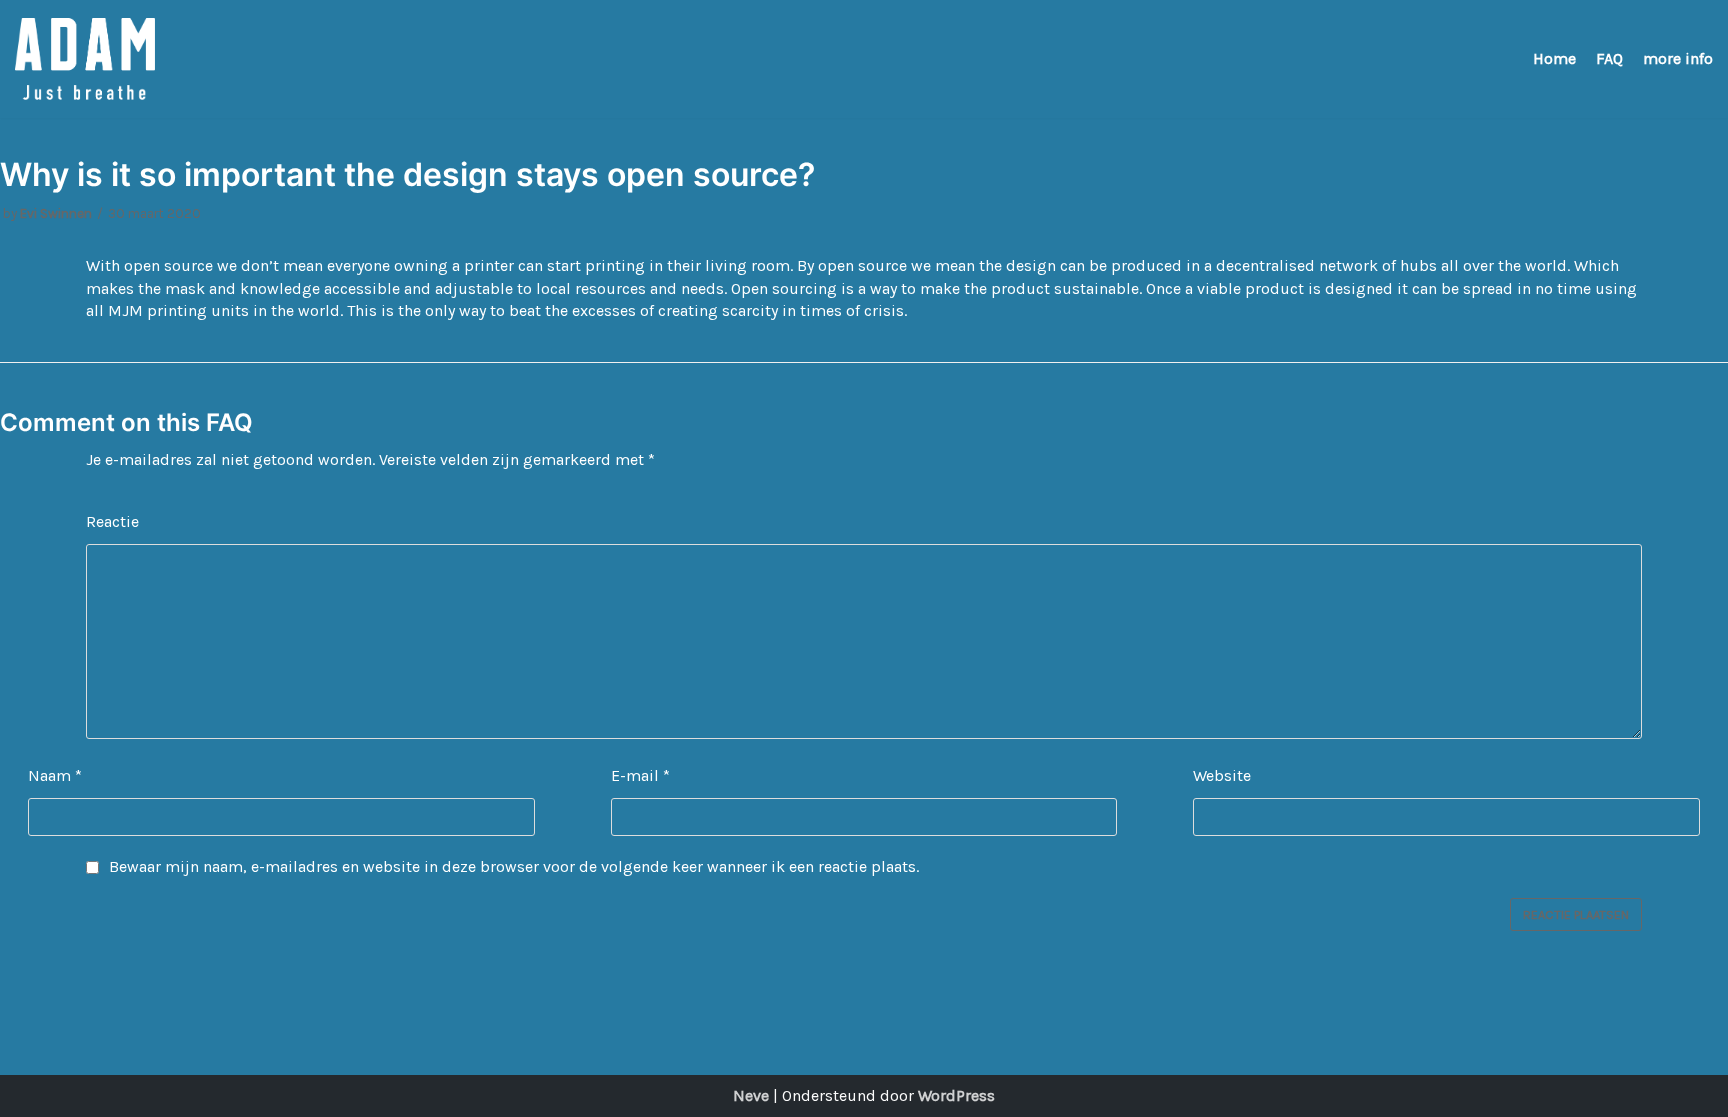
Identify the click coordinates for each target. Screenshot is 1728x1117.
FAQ (1609, 58)
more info (1678, 58)
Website (1222, 775)
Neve (751, 1095)
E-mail (640, 775)
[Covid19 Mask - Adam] (85, 59)
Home (1554, 58)
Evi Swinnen (56, 213)
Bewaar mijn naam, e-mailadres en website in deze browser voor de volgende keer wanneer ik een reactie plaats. (514, 866)
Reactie (112, 521)
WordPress (956, 1095)
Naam (55, 775)
